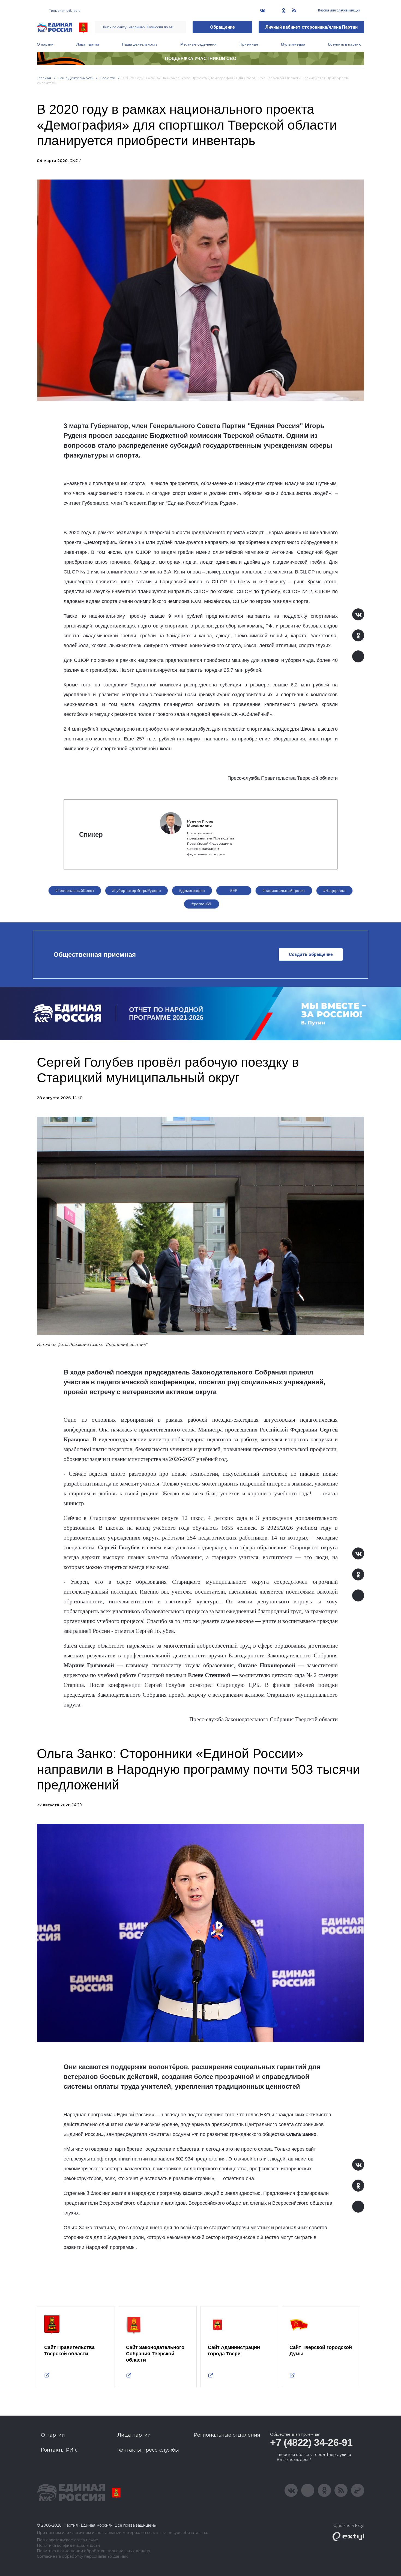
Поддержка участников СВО (201, 59)
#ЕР (234, 890)
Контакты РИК (59, 2450)
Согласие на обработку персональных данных (82, 2556)
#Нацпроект (334, 890)
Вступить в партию (345, 44)
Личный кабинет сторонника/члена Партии (311, 27)
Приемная (249, 44)
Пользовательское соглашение (68, 2540)
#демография (192, 890)
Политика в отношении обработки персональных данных (93, 2551)
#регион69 (201, 904)
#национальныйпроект (284, 890)
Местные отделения (198, 44)
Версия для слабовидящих (339, 10)
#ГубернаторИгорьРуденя (137, 890)
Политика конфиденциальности (68, 2546)
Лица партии (88, 44)
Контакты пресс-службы (148, 2450)
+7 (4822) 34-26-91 (311, 2442)
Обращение (222, 27)
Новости (108, 78)
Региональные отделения (227, 2435)
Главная (44, 78)
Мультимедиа (293, 44)
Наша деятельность (140, 44)
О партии (45, 44)
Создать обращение (311, 954)
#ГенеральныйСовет (75, 890)
